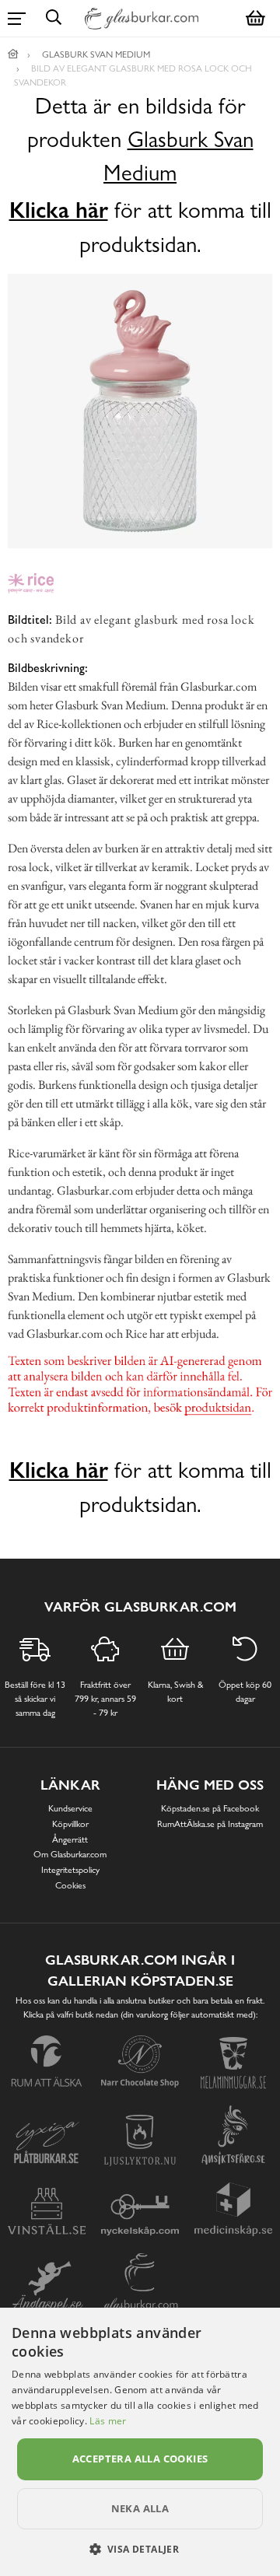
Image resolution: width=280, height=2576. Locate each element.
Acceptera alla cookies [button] (140, 2459)
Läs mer (108, 2421)
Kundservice (70, 1808)
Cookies (70, 1885)
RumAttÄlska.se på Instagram (210, 1824)
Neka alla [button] (140, 2508)
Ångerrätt (70, 1839)
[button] (140, 2549)
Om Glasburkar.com (70, 1854)
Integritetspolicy (70, 1870)
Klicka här (59, 210)
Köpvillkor (70, 1824)
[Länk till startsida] (13, 54)
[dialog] (140, 2442)
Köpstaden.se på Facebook (210, 1808)
